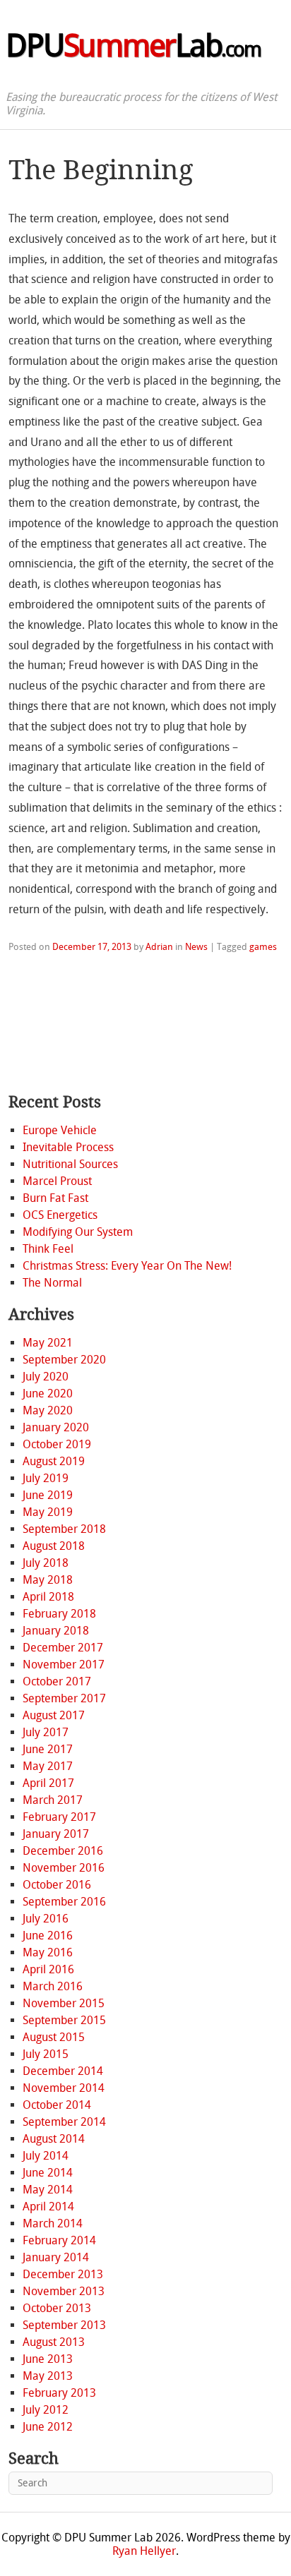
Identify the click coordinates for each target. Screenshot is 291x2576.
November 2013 (64, 2291)
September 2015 (64, 2020)
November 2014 (64, 2088)
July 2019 (46, 1478)
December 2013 (63, 2274)
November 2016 (64, 1868)
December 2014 (63, 2071)
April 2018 (48, 1597)
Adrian (159, 947)
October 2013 (57, 2308)
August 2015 (54, 2037)
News (196, 947)
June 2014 (48, 2173)
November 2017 (64, 1665)
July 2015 (46, 2054)
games (263, 947)
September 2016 (64, 1902)
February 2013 (59, 2393)
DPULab (133, 46)
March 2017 (53, 1800)
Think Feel (48, 1249)
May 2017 (48, 1766)
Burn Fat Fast (55, 1198)
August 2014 (54, 2139)
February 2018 (59, 1614)
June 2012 (48, 2427)
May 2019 (48, 1512)
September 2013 (64, 2325)
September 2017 (64, 1698)
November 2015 (64, 2003)
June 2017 (48, 1749)
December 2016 (63, 1851)
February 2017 (59, 1817)
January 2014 (56, 2257)
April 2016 (48, 1969)
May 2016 (48, 1952)
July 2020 (46, 1377)
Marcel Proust (57, 1181)
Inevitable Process (68, 1147)
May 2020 (48, 1410)
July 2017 (46, 1732)
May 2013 (48, 2376)
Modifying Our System (78, 1232)
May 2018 (48, 1580)
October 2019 (57, 1444)
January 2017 (56, 1834)
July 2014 (46, 2156)
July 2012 (46, 2410)
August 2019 (54, 1461)
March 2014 (53, 2223)
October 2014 (57, 2105)
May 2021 (48, 1343)
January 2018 (56, 1631)
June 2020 (48, 1394)
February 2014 (59, 2240)
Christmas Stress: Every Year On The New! (127, 1266)
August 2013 (54, 2342)
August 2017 (54, 1715)
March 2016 (53, 1986)
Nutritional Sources (70, 1164)
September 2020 (64, 1360)
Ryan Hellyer (144, 2551)
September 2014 (64, 2122)
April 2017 (48, 1783)
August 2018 (54, 1546)
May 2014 (48, 2190)
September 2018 (64, 1529)
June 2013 (48, 2359)
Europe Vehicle (60, 1130)
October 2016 (57, 1885)
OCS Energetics (60, 1215)
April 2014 (48, 2207)
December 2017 (63, 1648)
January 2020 (56, 1427)
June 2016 (48, 1936)
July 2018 (46, 1563)
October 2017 (57, 1681)
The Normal (52, 1283)
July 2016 (46, 1919)
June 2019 (48, 1495)
